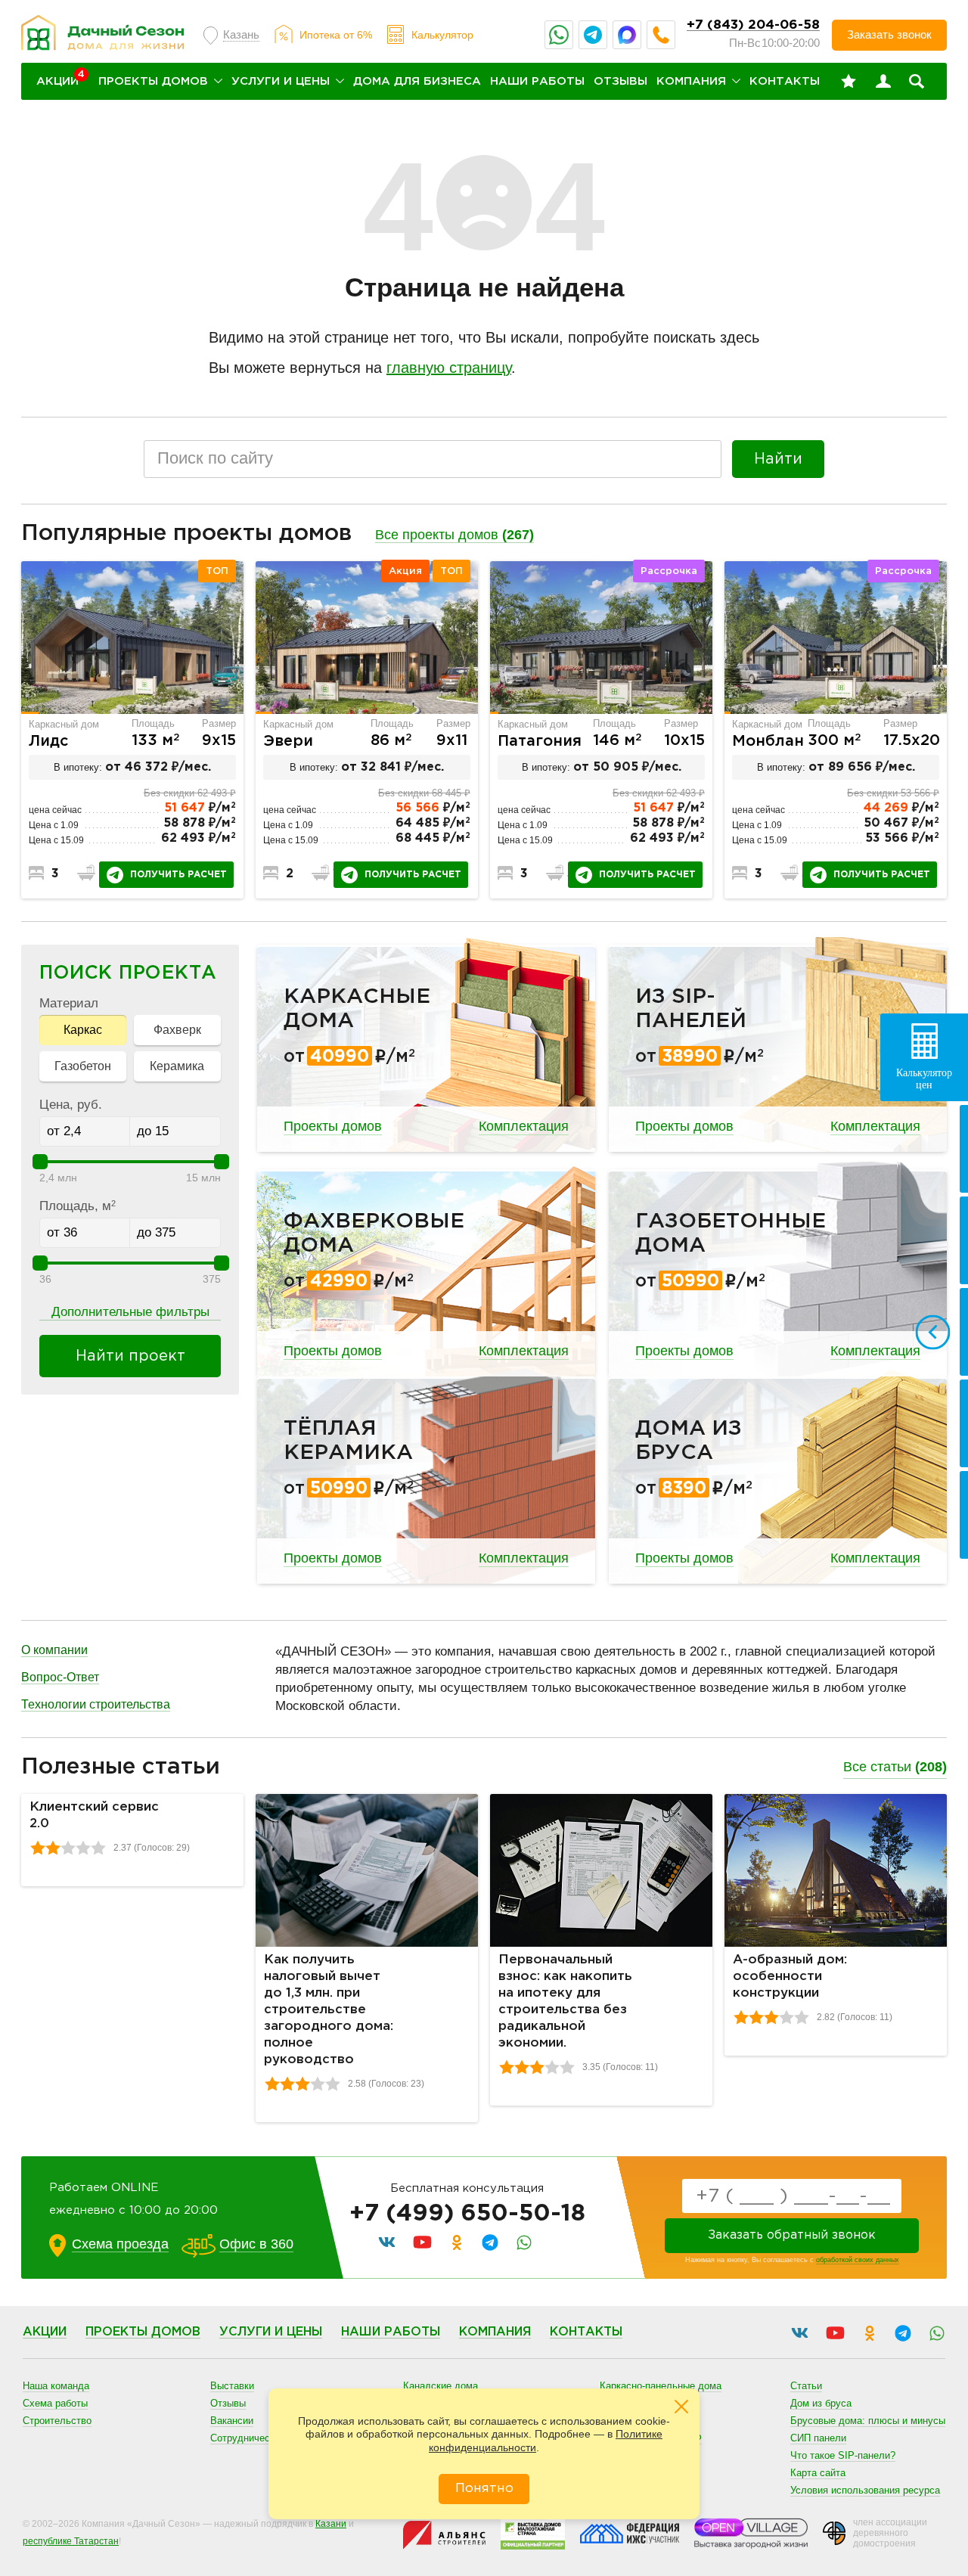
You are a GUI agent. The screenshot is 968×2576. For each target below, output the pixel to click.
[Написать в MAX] (627, 35)
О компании (54, 1650)
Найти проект (130, 1356)
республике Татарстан (71, 2541)
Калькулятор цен (924, 1079)
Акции (45, 2332)
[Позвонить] (661, 35)
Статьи (806, 2386)
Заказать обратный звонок (792, 2235)
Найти (778, 459)
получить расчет (178, 875)
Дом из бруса (821, 2403)
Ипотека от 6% (336, 35)
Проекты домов (153, 81)
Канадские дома (441, 2386)
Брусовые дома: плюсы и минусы (868, 2421)
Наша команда (56, 2386)
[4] (83, 1848)
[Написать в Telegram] (593, 35)
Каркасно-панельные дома (661, 2386)
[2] (53, 1848)
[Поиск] (917, 82)
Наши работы (537, 81)
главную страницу (449, 368)
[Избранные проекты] (849, 82)
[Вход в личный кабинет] (883, 82)
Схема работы (55, 2403)
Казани (331, 2524)
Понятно (484, 2489)
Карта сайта (818, 2473)
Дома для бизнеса (417, 81)
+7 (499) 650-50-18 (467, 2214)
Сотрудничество (248, 2438)
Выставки (232, 2386)
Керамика (177, 1066)
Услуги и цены (281, 81)
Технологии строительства (96, 1704)
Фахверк (177, 1030)
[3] (68, 1848)
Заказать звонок (889, 34)
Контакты (785, 81)
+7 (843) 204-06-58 (753, 25)
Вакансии (232, 2421)
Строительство (57, 2421)
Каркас (83, 1030)
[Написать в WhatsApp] (559, 35)
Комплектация (524, 1126)
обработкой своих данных (858, 2260)
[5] (98, 1848)
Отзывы (621, 81)
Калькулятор (442, 35)
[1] (38, 1848)
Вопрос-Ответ (60, 1677)
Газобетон (83, 1066)
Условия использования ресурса (865, 2490)
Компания (691, 81)
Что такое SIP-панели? (843, 2455)
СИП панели (818, 2438)
